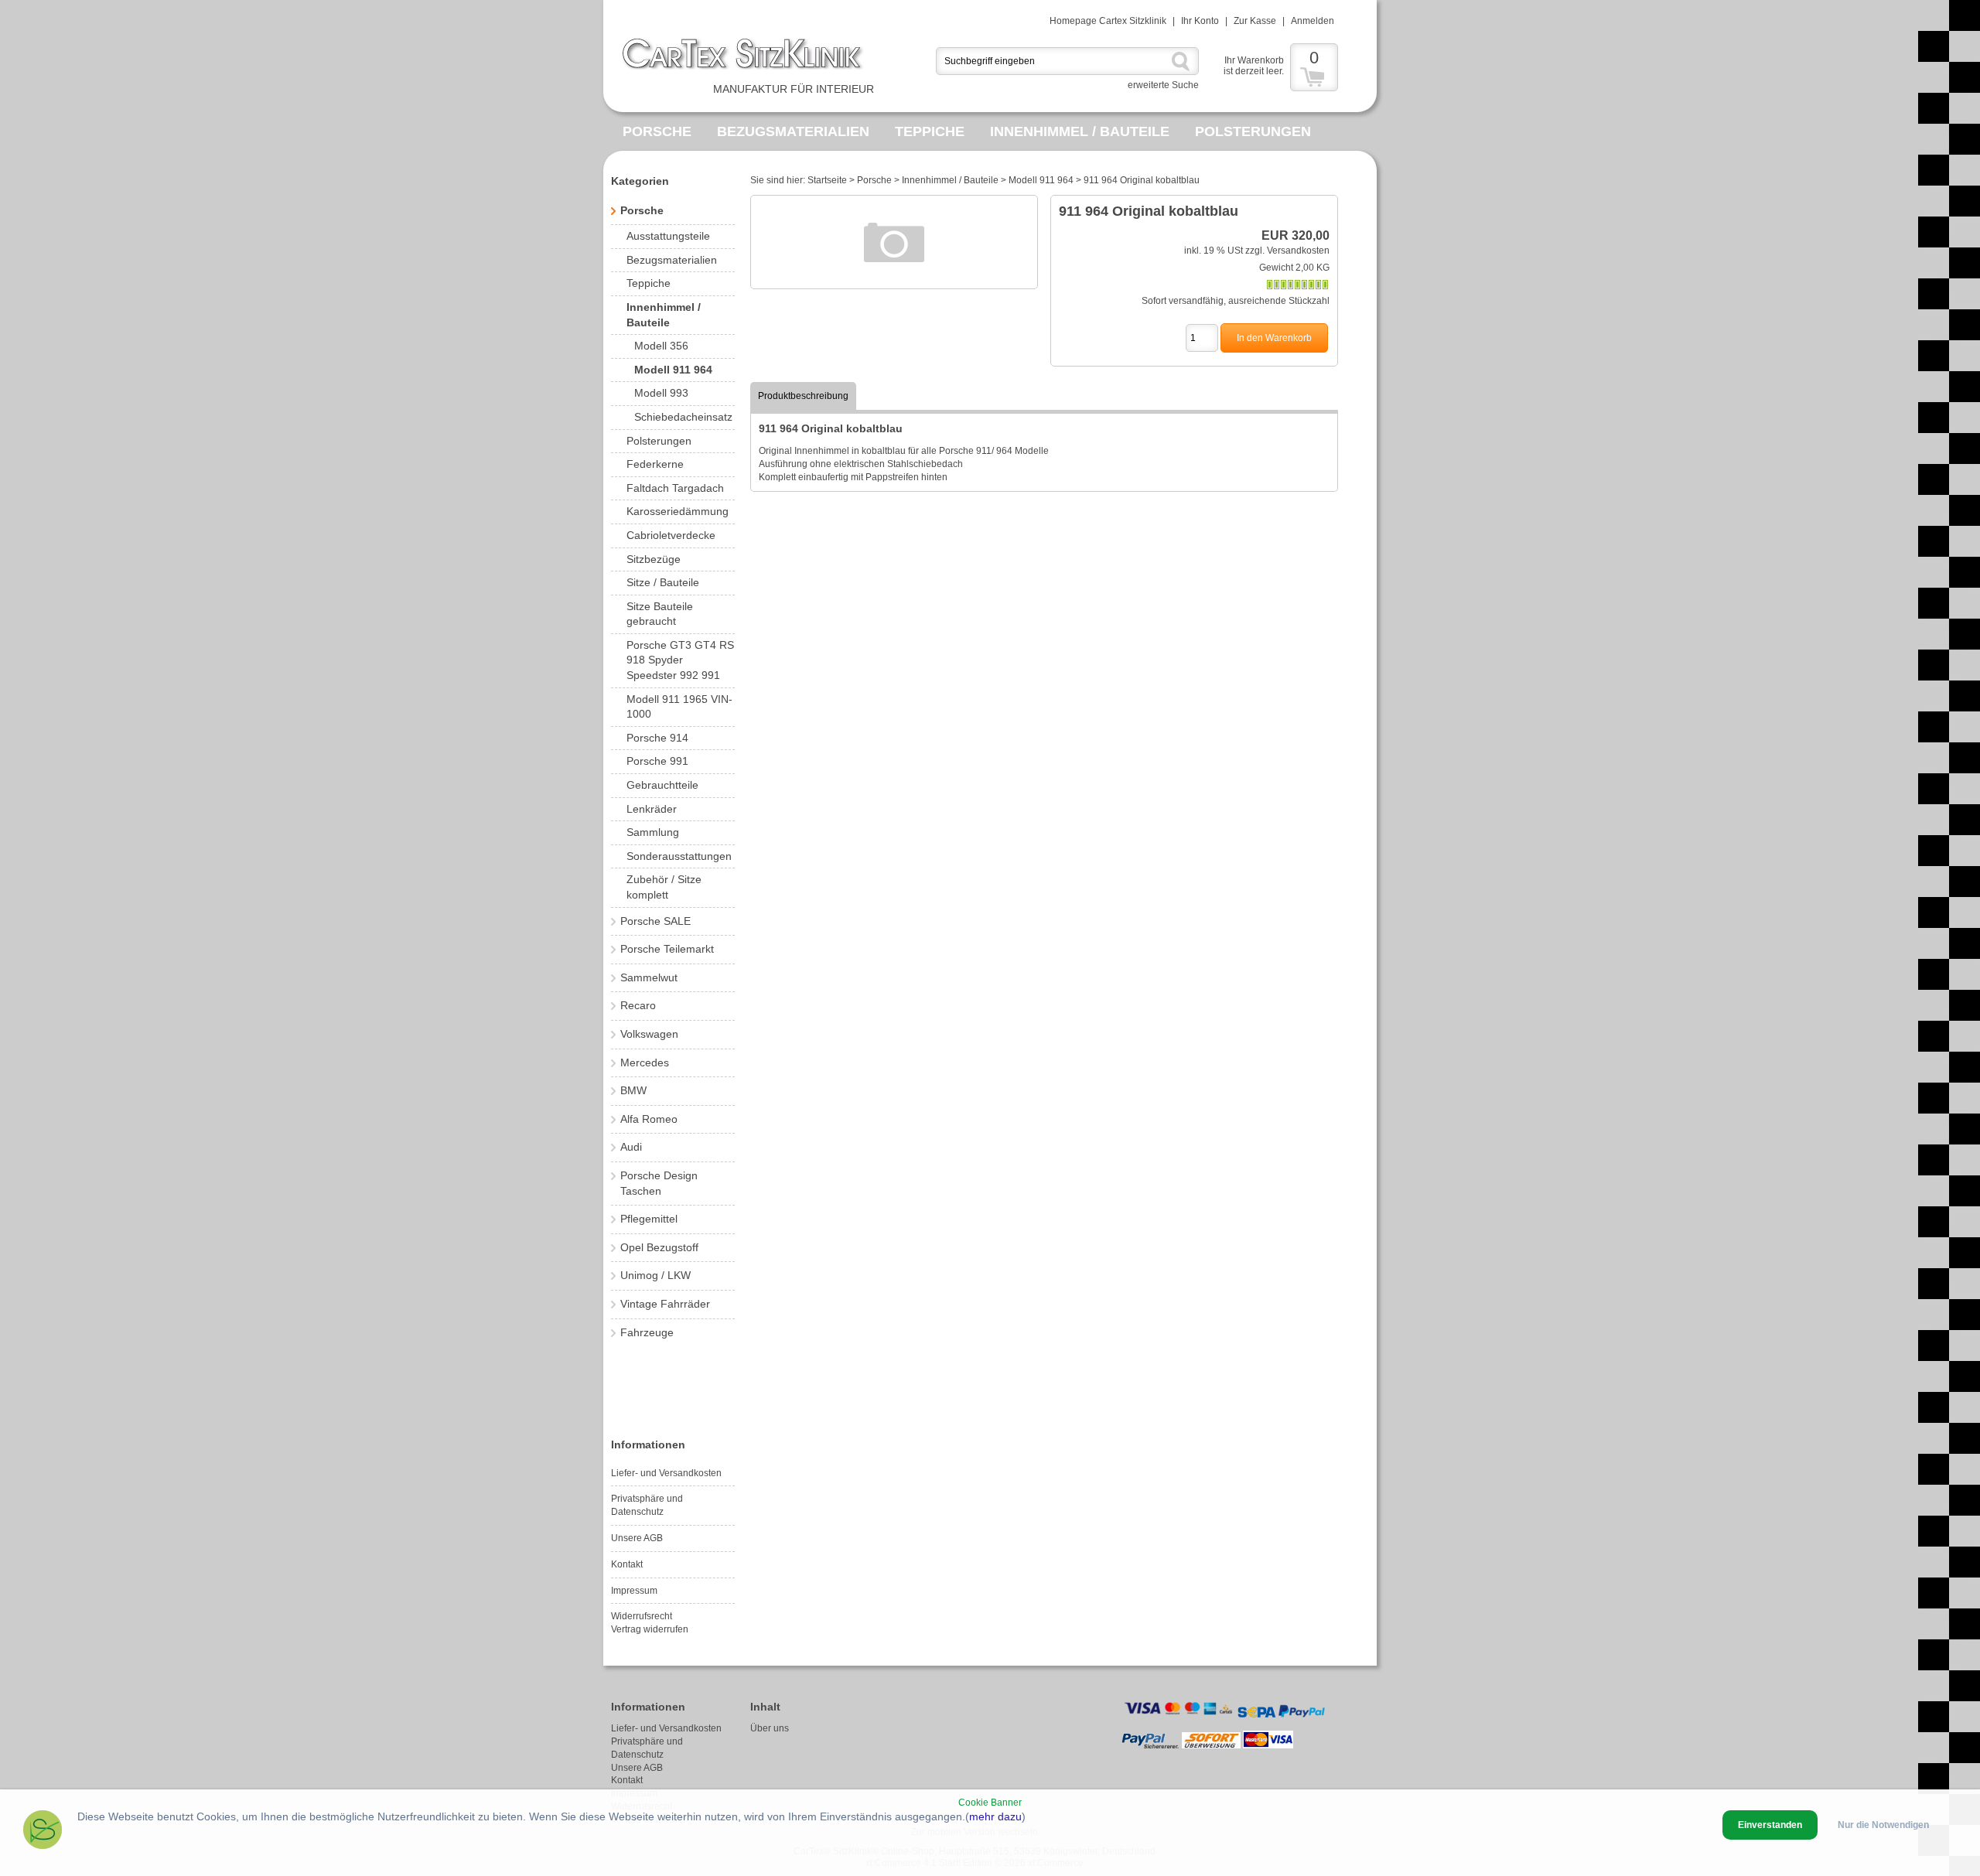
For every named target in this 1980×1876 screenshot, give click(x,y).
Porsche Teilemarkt (667, 949)
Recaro (638, 1005)
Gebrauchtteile (662, 785)
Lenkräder (652, 809)
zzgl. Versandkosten (1287, 251)
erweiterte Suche (1163, 85)
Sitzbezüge (654, 559)
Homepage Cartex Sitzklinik (1108, 21)
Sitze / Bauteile (663, 582)
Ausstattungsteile (668, 236)
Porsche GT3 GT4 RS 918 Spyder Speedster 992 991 (680, 660)
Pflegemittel (649, 1219)
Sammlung (653, 832)
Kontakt (627, 1564)
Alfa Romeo (649, 1119)
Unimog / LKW (655, 1275)
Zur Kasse (1255, 21)
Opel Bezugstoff (659, 1247)
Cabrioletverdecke (671, 535)
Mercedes (645, 1062)
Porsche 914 (657, 738)
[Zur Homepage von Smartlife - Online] (43, 1832)
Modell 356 (661, 346)
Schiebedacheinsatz (683, 417)
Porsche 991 (657, 761)
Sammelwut (649, 977)
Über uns (770, 1728)
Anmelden (1313, 21)
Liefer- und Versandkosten (666, 1473)
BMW (633, 1090)
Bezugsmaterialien (793, 131)
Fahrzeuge (647, 1332)
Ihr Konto (1200, 21)
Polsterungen (1253, 131)
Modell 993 (661, 393)
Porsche (657, 131)
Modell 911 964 (673, 370)
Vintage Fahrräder (665, 1304)
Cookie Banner (990, 1803)
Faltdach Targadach (675, 488)
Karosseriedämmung (678, 511)
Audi (631, 1147)
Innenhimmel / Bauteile (1080, 131)
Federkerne (655, 464)
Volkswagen (649, 1034)
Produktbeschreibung (803, 396)
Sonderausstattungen (679, 856)
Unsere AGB (637, 1538)
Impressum (634, 1591)
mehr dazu (995, 1816)
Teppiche (930, 131)
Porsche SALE (655, 921)
